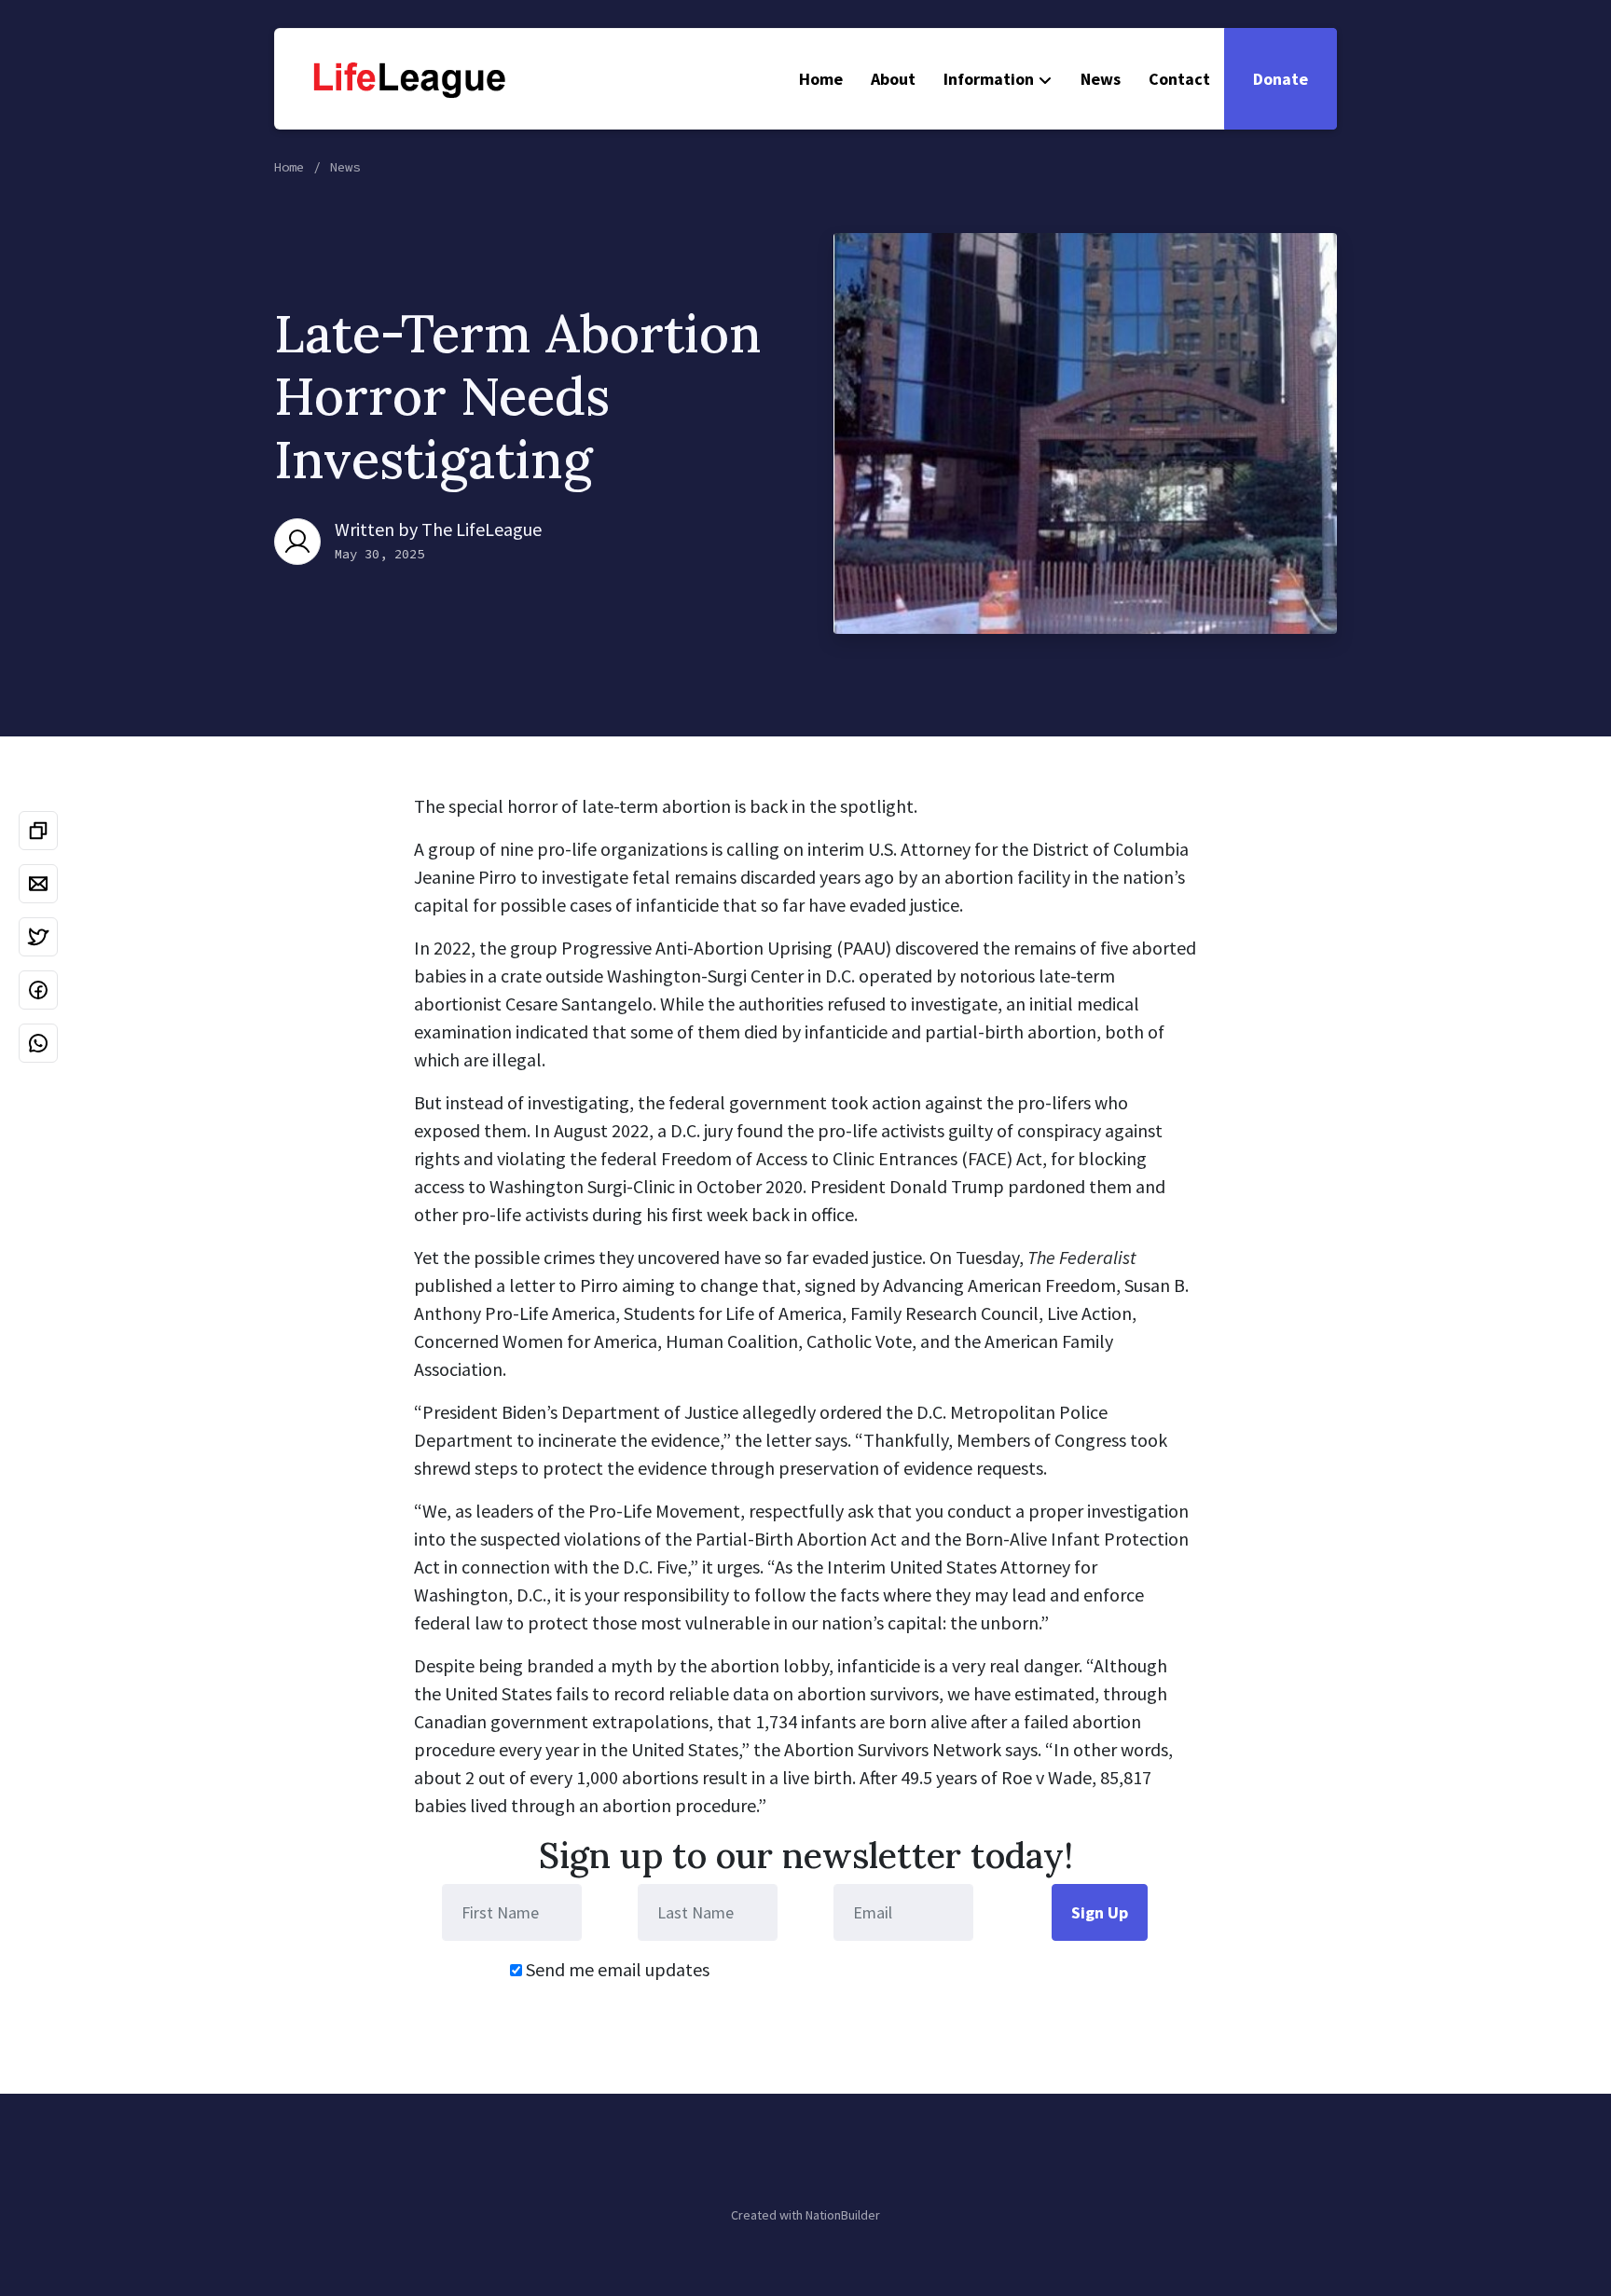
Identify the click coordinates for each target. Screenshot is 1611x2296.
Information (989, 79)
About (893, 79)
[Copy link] (38, 831)
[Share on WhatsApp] (38, 1043)
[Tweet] (38, 937)
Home (821, 79)
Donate (1281, 79)
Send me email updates (616, 1969)
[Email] (38, 884)
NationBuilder (843, 2215)
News (1101, 79)
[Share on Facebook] (38, 990)
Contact (1179, 79)
